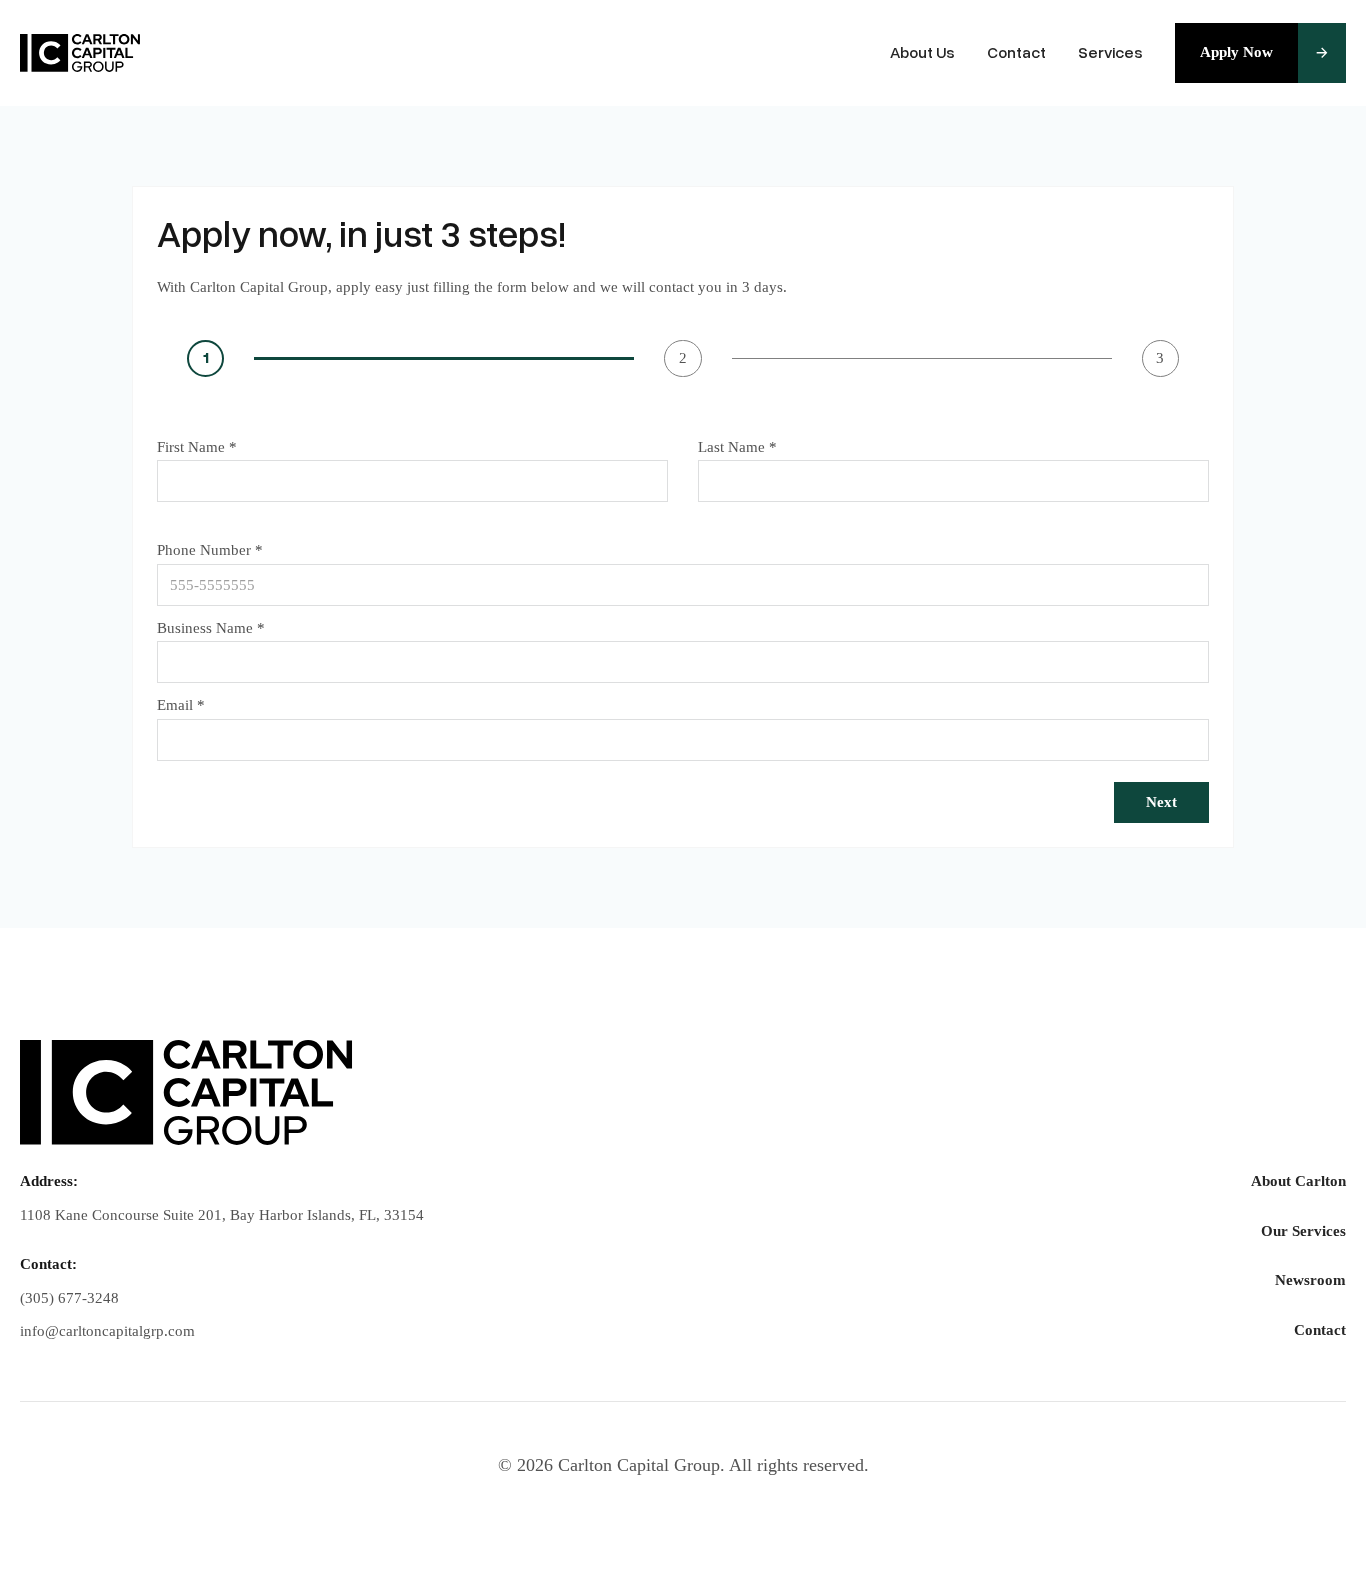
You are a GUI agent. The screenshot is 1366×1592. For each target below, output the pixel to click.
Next (1161, 802)
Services (1110, 53)
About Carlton (1298, 1181)
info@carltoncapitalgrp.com (107, 1331)
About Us (922, 53)
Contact (1016, 53)
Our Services (1303, 1231)
